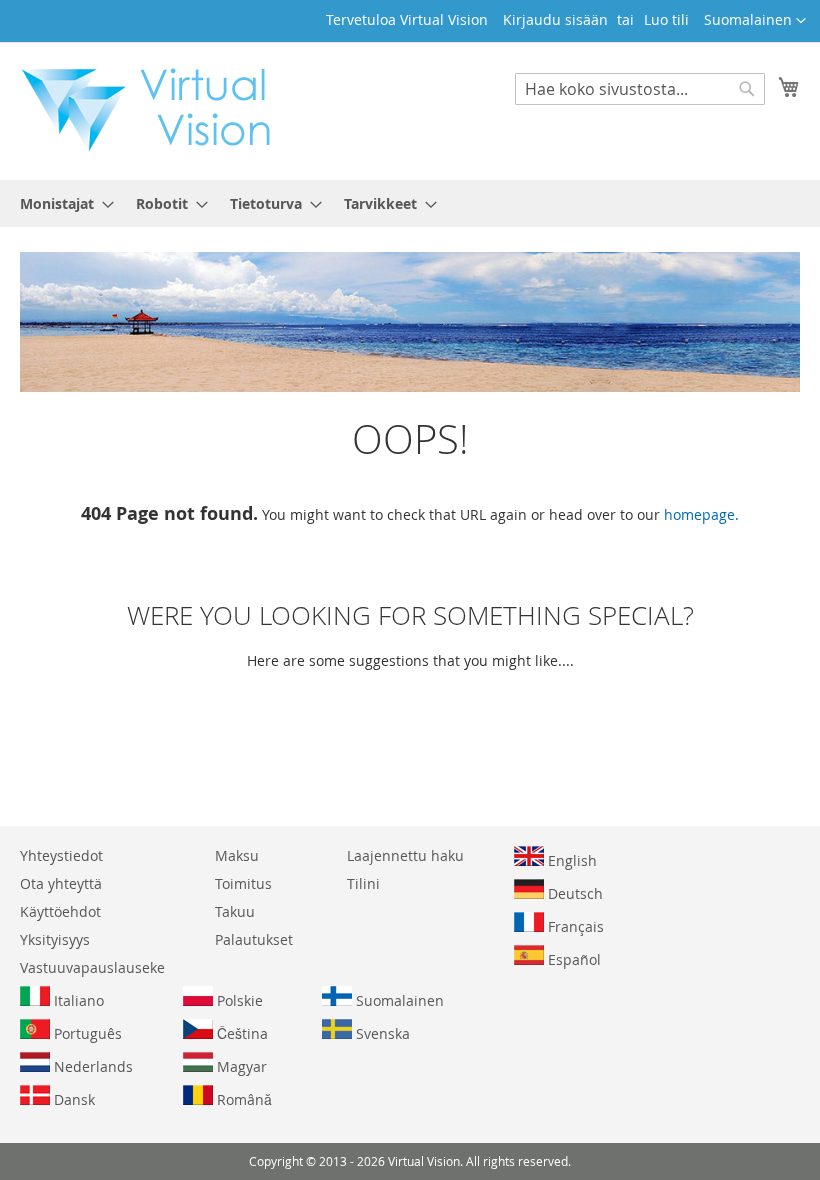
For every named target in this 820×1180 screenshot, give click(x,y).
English (570, 860)
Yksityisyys (55, 939)
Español (572, 959)
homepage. (701, 514)
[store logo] (156, 110)
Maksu (237, 855)
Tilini (363, 883)
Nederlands (91, 1066)
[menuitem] (61, 203)
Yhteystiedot (61, 855)
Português (86, 1033)
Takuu (235, 911)
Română (242, 1099)
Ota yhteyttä (61, 883)
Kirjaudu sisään (555, 19)
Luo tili (666, 19)
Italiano (77, 1000)
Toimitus (243, 883)
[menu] (410, 203)
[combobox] (640, 89)
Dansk (72, 1099)
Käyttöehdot (60, 911)
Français (574, 926)
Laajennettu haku (405, 855)
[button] (755, 21)
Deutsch (573, 893)
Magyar (240, 1066)
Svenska (381, 1033)
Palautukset (254, 939)
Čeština (240, 1033)
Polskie (238, 1000)
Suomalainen (398, 1000)
